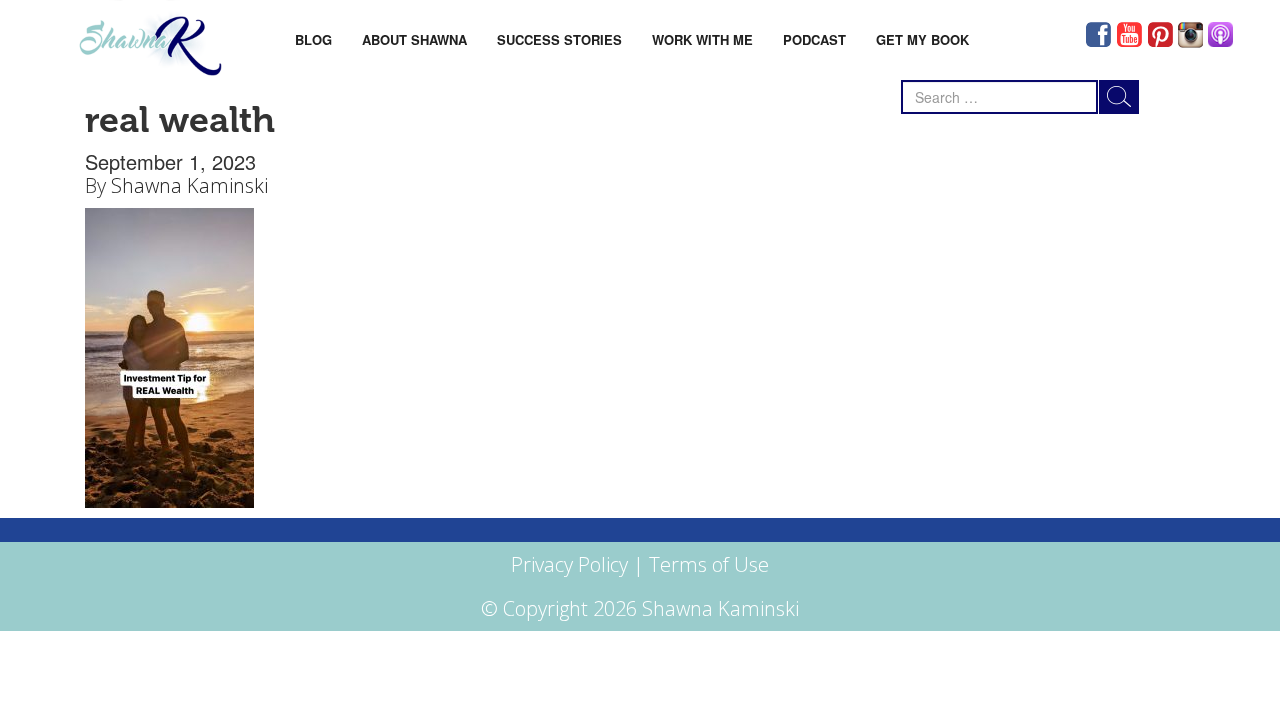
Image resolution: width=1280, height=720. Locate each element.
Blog (313, 39)
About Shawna (414, 39)
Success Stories (559, 39)
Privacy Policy (569, 564)
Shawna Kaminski (189, 185)
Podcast (814, 39)
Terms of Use (709, 564)
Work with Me (702, 39)
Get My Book (922, 39)
